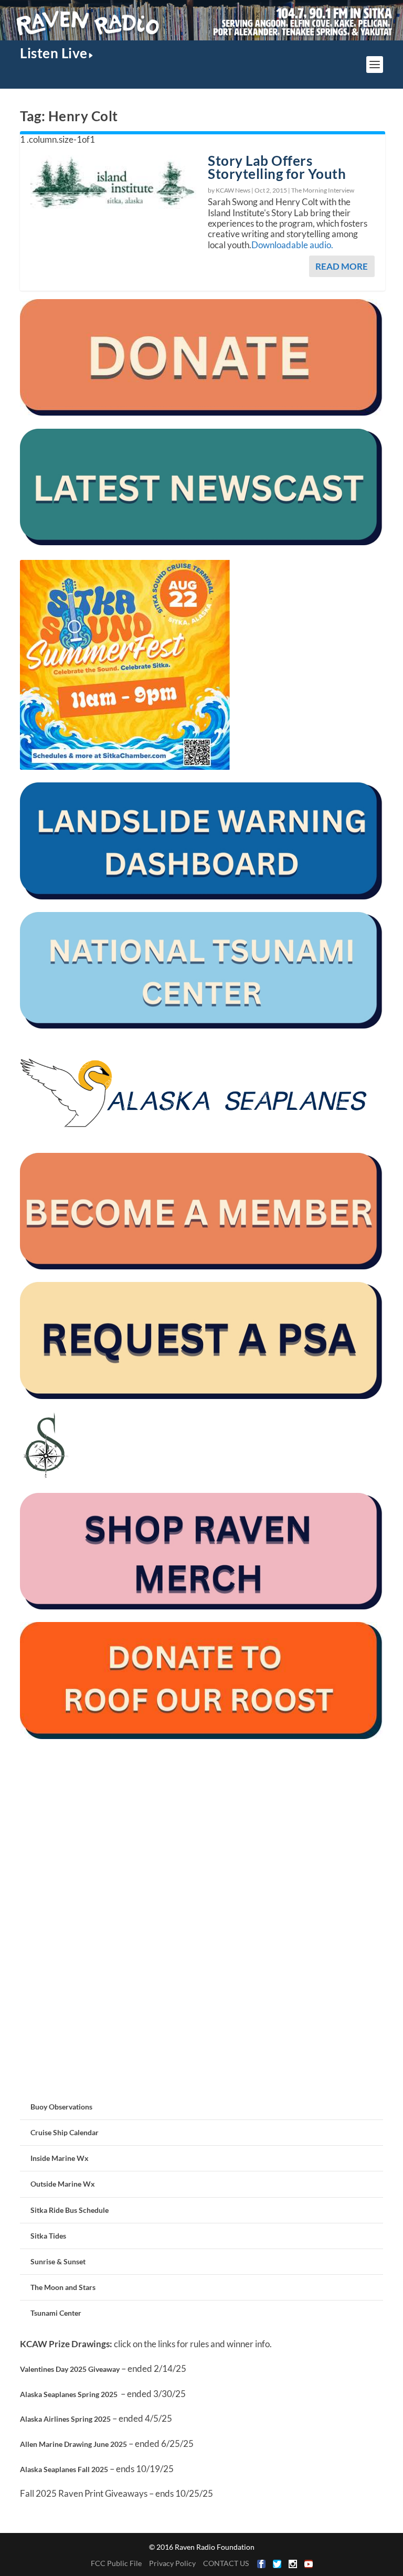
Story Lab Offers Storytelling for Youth (277, 167)
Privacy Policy (172, 2563)
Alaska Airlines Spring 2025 (65, 2419)
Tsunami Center (56, 2313)
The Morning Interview (323, 190)
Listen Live (54, 53)
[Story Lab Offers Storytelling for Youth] (114, 182)
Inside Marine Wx (60, 2158)
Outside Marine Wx (63, 2184)
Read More (342, 266)
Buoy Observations (61, 2107)
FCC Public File (116, 2563)
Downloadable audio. (292, 245)
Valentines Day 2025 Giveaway (70, 2369)
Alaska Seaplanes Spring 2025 (69, 2394)
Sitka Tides (48, 2236)
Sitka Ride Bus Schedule (70, 2210)
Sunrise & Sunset (58, 2261)
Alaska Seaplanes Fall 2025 (64, 2469)
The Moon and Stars (63, 2287)
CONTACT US (226, 2563)
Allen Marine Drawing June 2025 (73, 2444)
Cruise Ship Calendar (65, 2132)
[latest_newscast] (201, 542)
